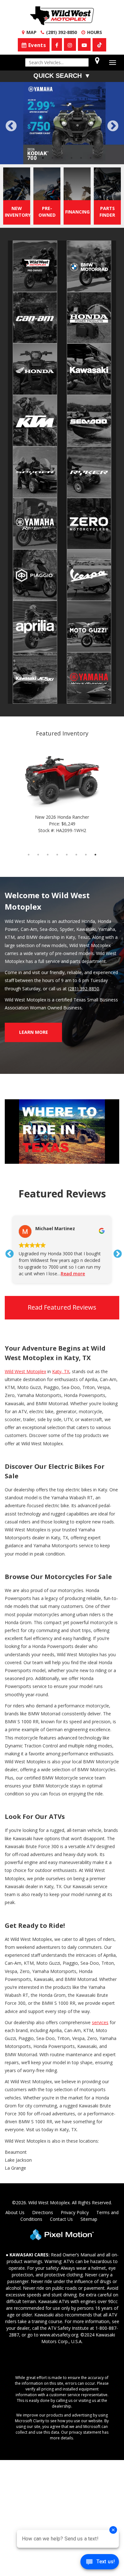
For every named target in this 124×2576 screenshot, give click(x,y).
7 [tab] (91, 158)
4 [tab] (62, 158)
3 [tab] (53, 158)
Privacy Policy (75, 2212)
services (100, 2022)
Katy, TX (61, 1371)
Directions (43, 2212)
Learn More (34, 1032)
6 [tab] (81, 158)
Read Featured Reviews (62, 1307)
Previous (25, 130)
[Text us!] (100, 2563)
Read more (73, 1274)
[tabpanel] (62, 123)
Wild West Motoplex (25, 1371)
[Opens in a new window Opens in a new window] (57, 44)
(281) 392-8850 (84, 989)
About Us (15, 2212)
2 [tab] (43, 158)
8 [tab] (96, 854)
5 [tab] (72, 158)
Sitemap (89, 2219)
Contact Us (61, 2219)
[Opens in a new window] (99, 45)
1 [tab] (34, 158)
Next (113, 126)
